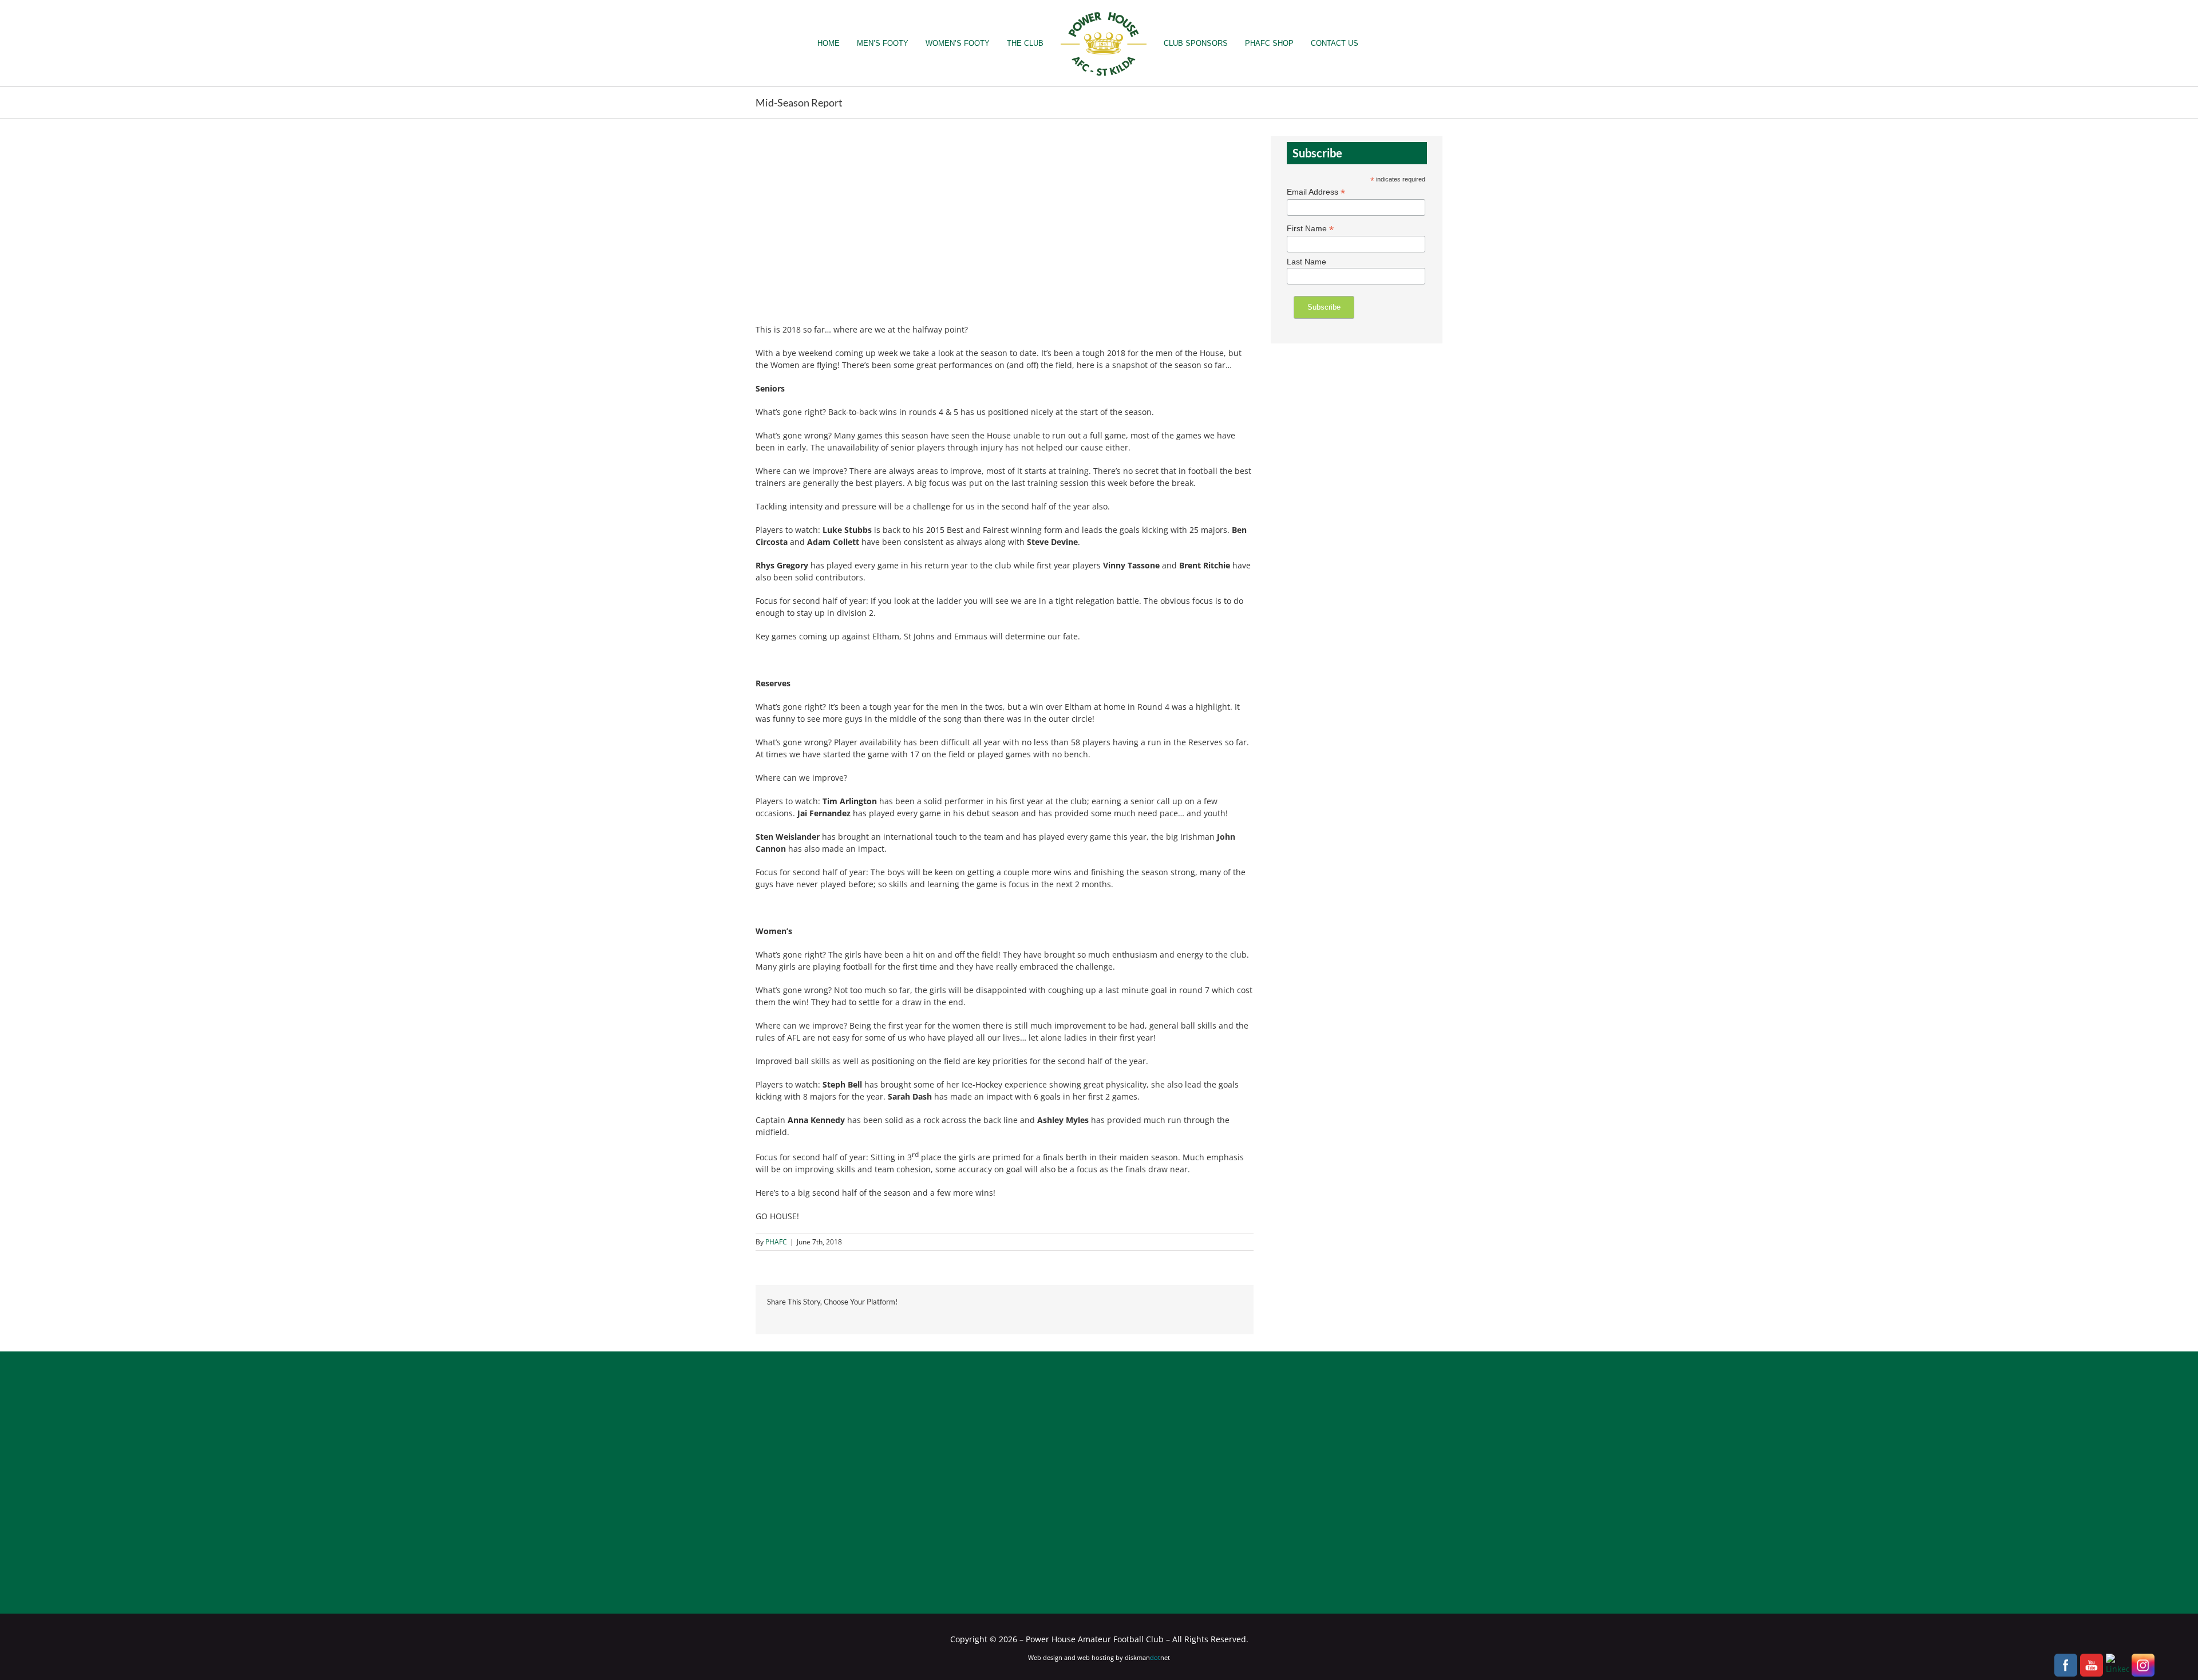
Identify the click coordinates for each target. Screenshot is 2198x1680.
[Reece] (1159, 1493)
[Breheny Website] (1397, 1446)
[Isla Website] (861, 1543)
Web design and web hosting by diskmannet (1099, 1657)
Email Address (1316, 192)
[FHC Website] (1039, 1446)
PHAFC (776, 1242)
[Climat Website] (1278, 1493)
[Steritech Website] (801, 1446)
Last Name (1306, 262)
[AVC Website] (801, 1493)
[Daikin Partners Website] (1397, 1493)
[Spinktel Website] (1159, 1446)
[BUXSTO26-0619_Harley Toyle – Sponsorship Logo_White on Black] (1337, 1540)
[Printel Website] (1039, 1493)
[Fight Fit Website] (1099, 1543)
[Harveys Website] (920, 1493)
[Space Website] (1278, 1446)
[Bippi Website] (920, 1446)
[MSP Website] (980, 1543)
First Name (1310, 229)
